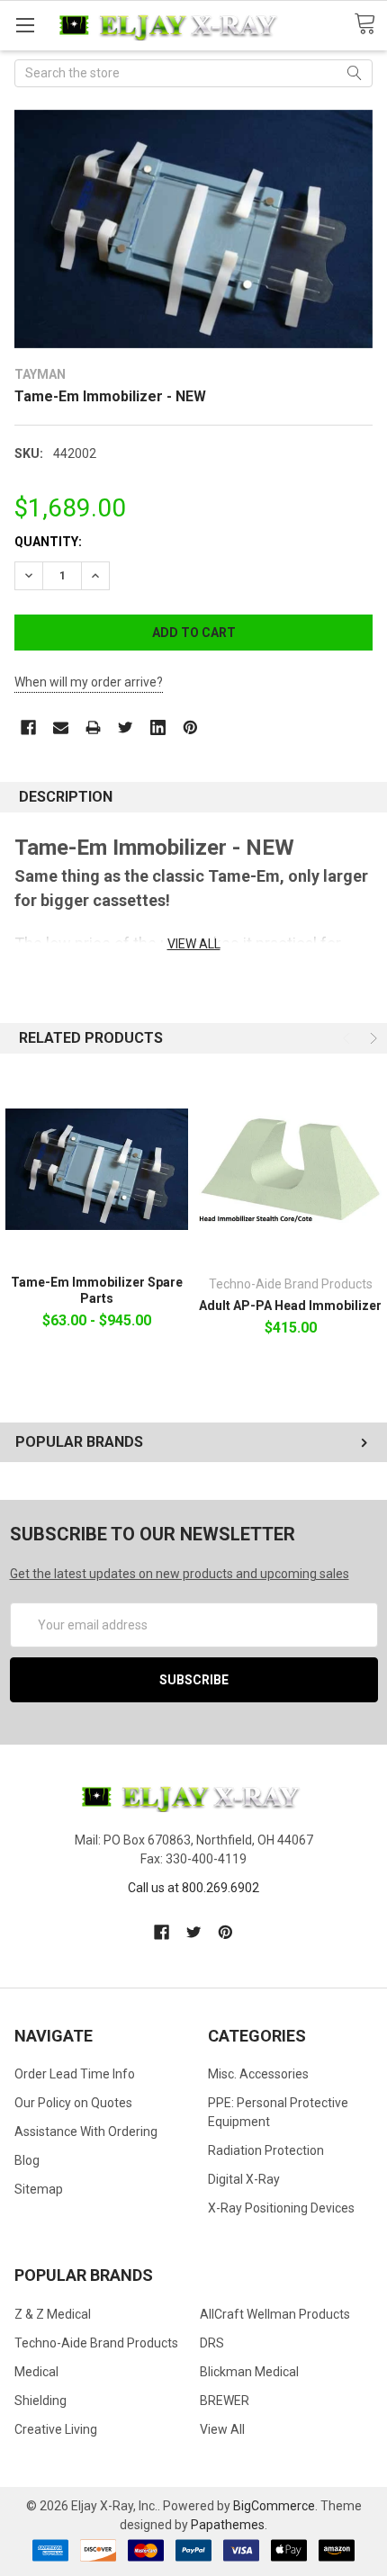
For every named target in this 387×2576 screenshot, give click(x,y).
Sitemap (39, 2189)
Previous (348, 1038)
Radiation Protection (266, 2150)
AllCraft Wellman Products (275, 2314)
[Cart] (370, 24)
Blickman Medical (249, 2372)
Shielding (40, 2401)
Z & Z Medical (53, 2314)
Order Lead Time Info (75, 2074)
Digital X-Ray (244, 2179)
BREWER (225, 2401)
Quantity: (48, 542)
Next (372, 1038)
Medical (36, 2372)
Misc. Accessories (258, 2074)
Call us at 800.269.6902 (193, 1888)
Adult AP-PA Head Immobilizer (290, 1306)
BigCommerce (274, 2506)
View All (222, 2429)
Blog (27, 2160)
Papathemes (228, 2525)
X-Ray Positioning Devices (281, 2208)
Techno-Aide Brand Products (96, 2343)
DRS (212, 2343)
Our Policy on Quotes (73, 2103)
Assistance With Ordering (86, 2132)
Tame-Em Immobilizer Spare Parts (97, 1290)
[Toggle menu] (25, 25)
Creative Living (56, 2429)
